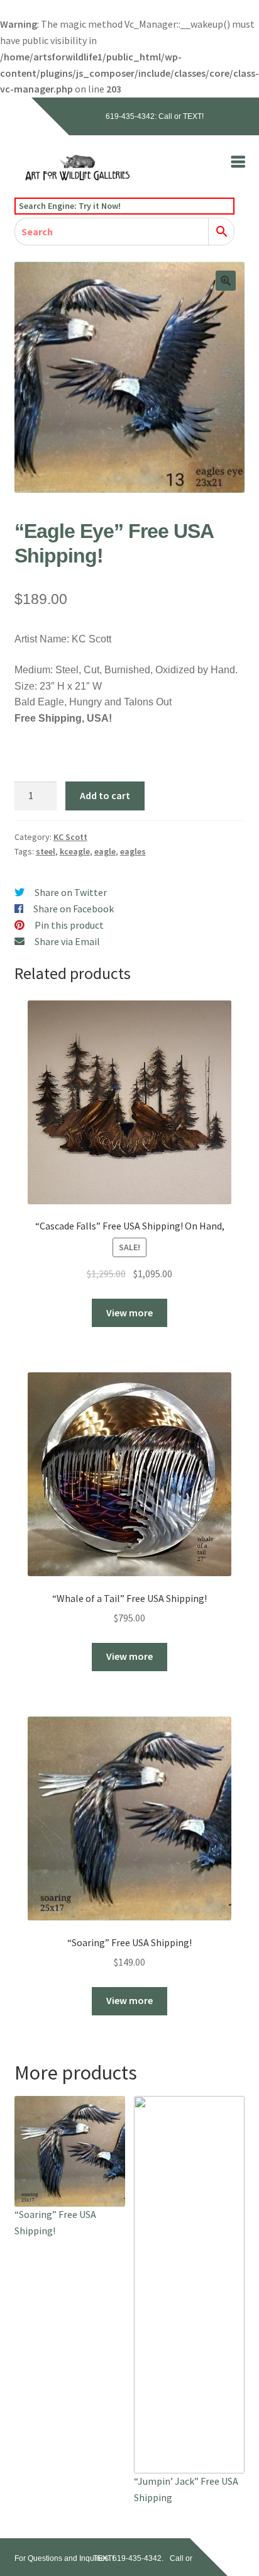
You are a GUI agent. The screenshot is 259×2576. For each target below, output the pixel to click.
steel (46, 851)
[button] (226, 281)
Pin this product (69, 925)
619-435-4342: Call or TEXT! (155, 116)
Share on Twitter (71, 892)
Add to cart (105, 795)
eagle (105, 851)
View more (129, 1313)
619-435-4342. (138, 2558)
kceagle (75, 851)
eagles (133, 851)
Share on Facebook (74, 909)
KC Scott (70, 837)
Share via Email (67, 941)
